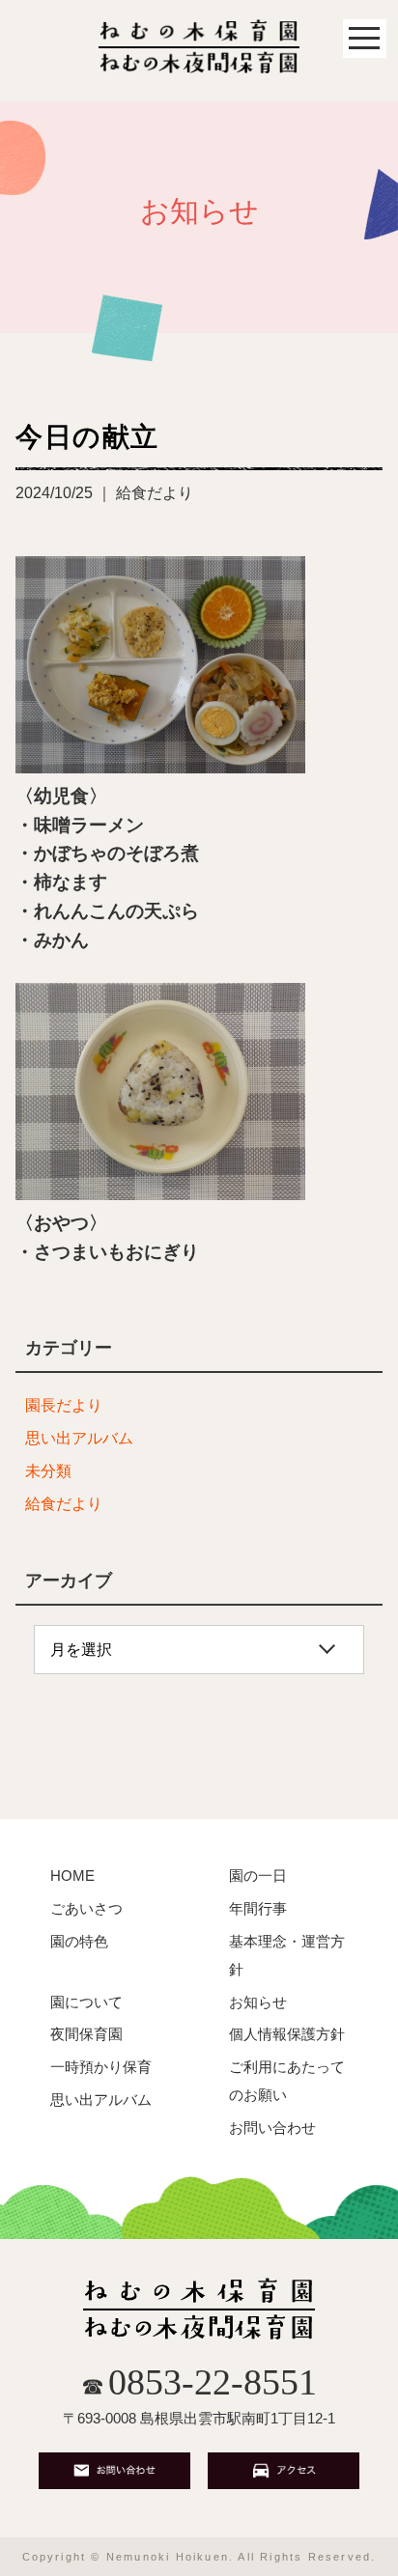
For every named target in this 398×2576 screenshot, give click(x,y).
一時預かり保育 (101, 2067)
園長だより (64, 1405)
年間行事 (258, 1908)
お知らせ (258, 2002)
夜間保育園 (86, 2034)
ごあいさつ (86, 1908)
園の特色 (79, 1941)
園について (86, 2002)
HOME (72, 1876)
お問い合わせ (272, 2128)
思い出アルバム (79, 1438)
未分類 (48, 1471)
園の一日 (258, 1876)
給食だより (64, 1504)
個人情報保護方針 (287, 2034)
